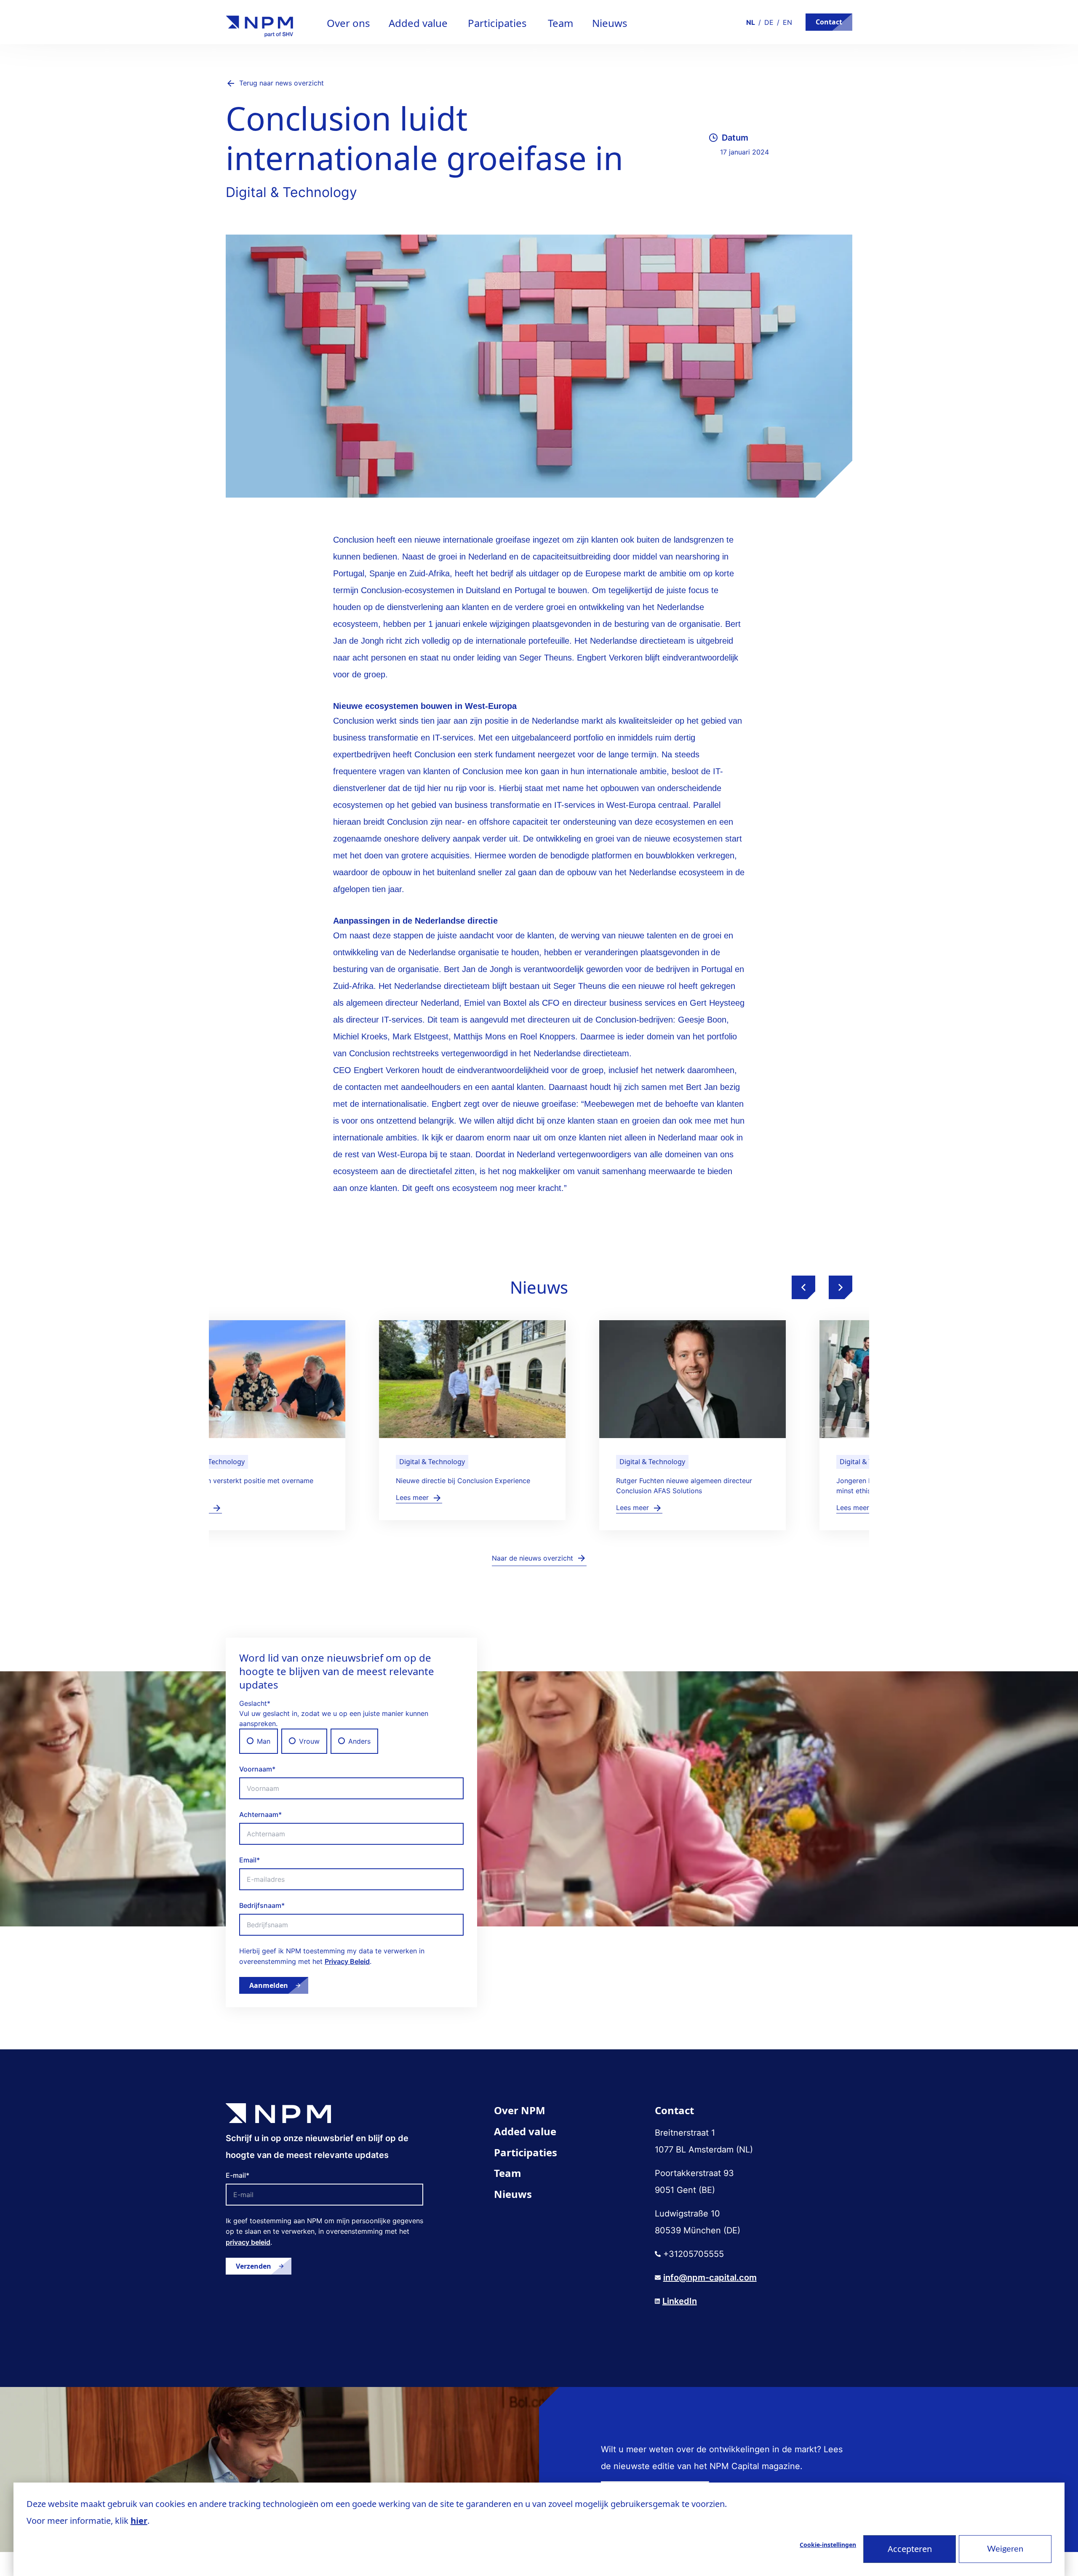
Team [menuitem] (508, 2173)
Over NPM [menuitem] (520, 2110)
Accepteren (910, 2549)
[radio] (259, 1741)
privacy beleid (248, 2242)
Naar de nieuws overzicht (532, 1558)
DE (769, 22)
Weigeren (1005, 2549)
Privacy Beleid (347, 1961)
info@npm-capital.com (710, 2278)
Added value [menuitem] (525, 2131)
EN (787, 22)
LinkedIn (680, 2301)
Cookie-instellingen (828, 2545)
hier (139, 2521)
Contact (829, 22)
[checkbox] (351, 1741)
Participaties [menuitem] (526, 2152)
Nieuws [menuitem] (513, 2194)
